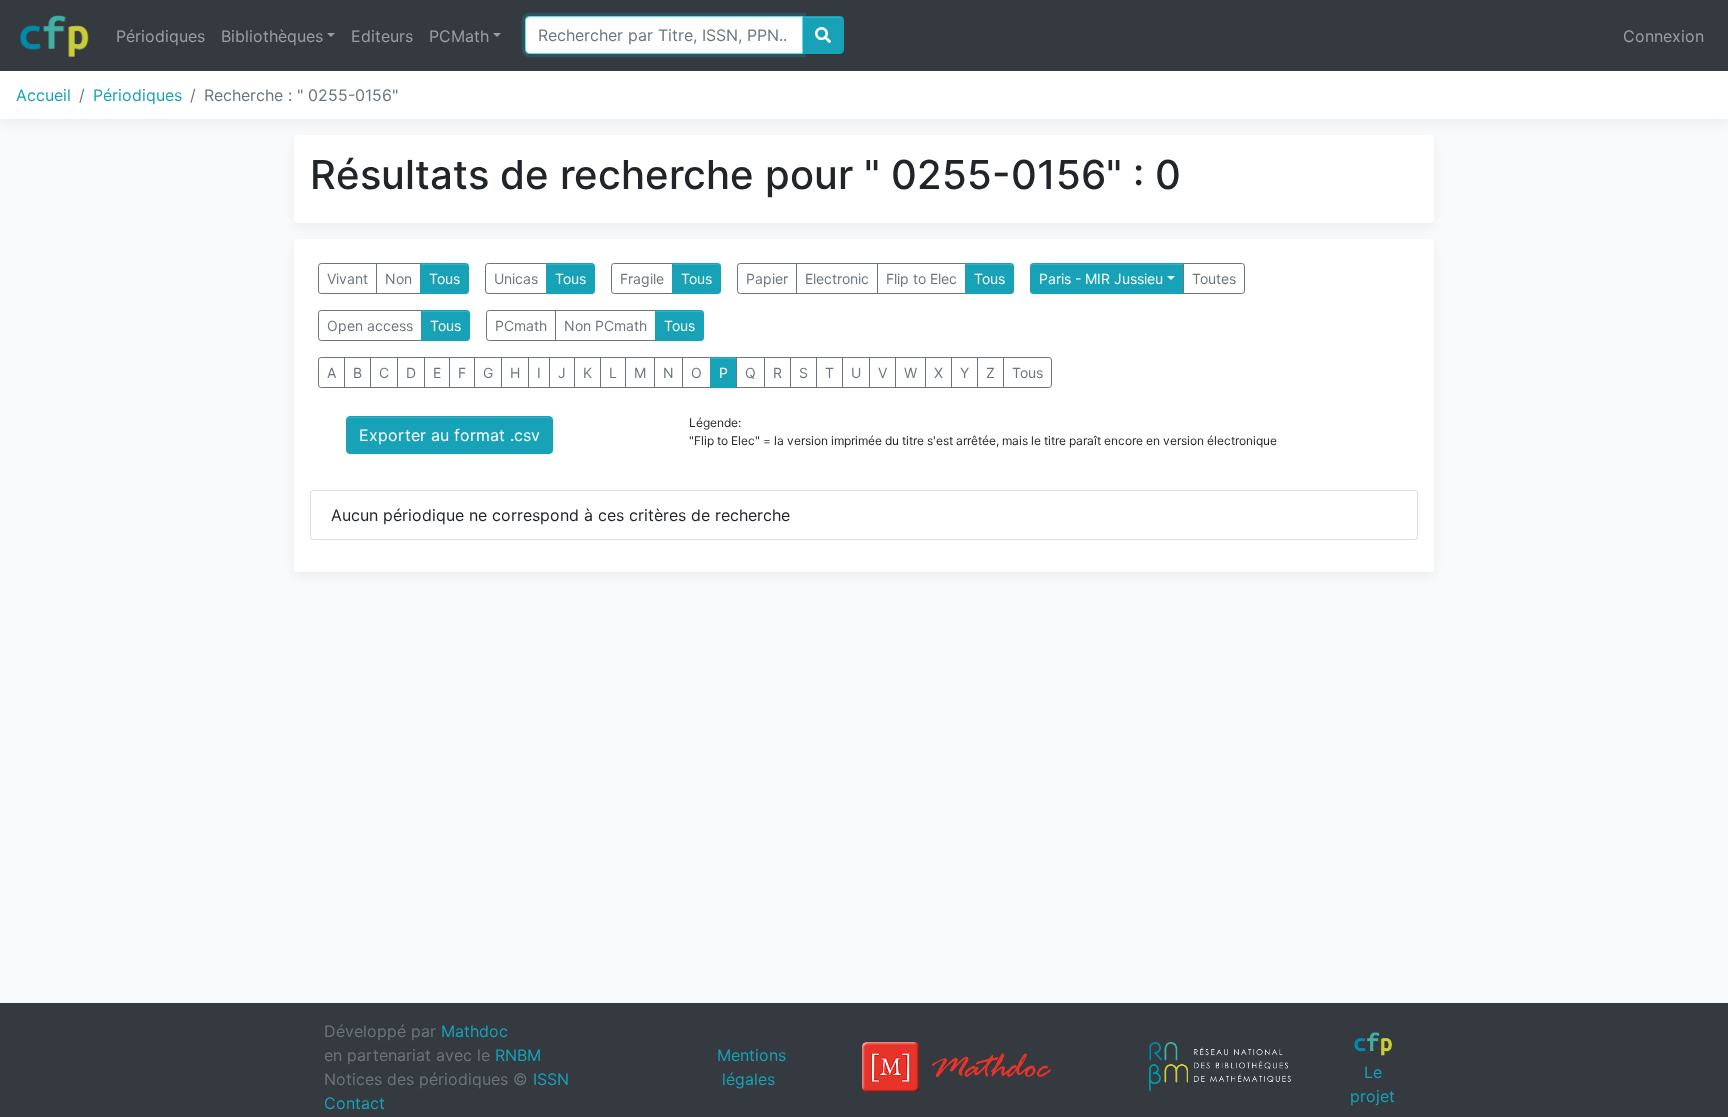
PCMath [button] (459, 36)
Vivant (347, 278)
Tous (444, 278)
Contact (354, 1103)
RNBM (518, 1055)
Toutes (1214, 278)
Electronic (837, 278)
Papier (767, 278)
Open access (370, 325)
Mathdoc (474, 1031)
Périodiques (160, 36)
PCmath (521, 325)
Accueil (43, 95)
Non (398, 278)
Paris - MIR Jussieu (1101, 278)
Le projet (1372, 1083)
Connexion (1663, 36)
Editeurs (382, 36)
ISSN (551, 1079)
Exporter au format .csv (449, 435)
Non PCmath (605, 325)
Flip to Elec (921, 278)
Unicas (516, 278)
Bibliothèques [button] (272, 36)
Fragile (642, 278)
